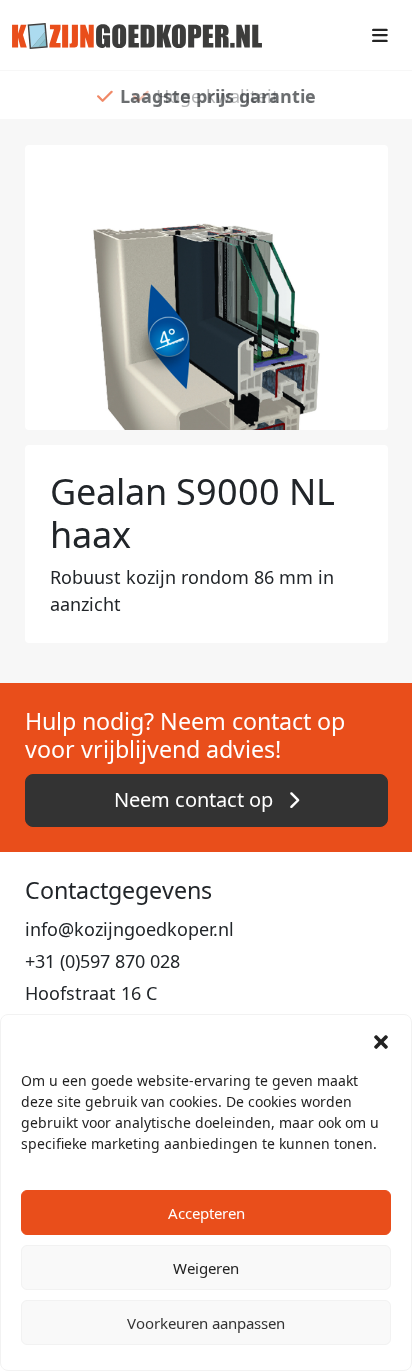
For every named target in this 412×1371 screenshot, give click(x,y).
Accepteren (206, 1213)
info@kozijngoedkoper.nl (129, 929)
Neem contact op (196, 799)
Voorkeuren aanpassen (206, 1323)
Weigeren (206, 1268)
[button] (381, 1040)
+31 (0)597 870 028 (102, 961)
